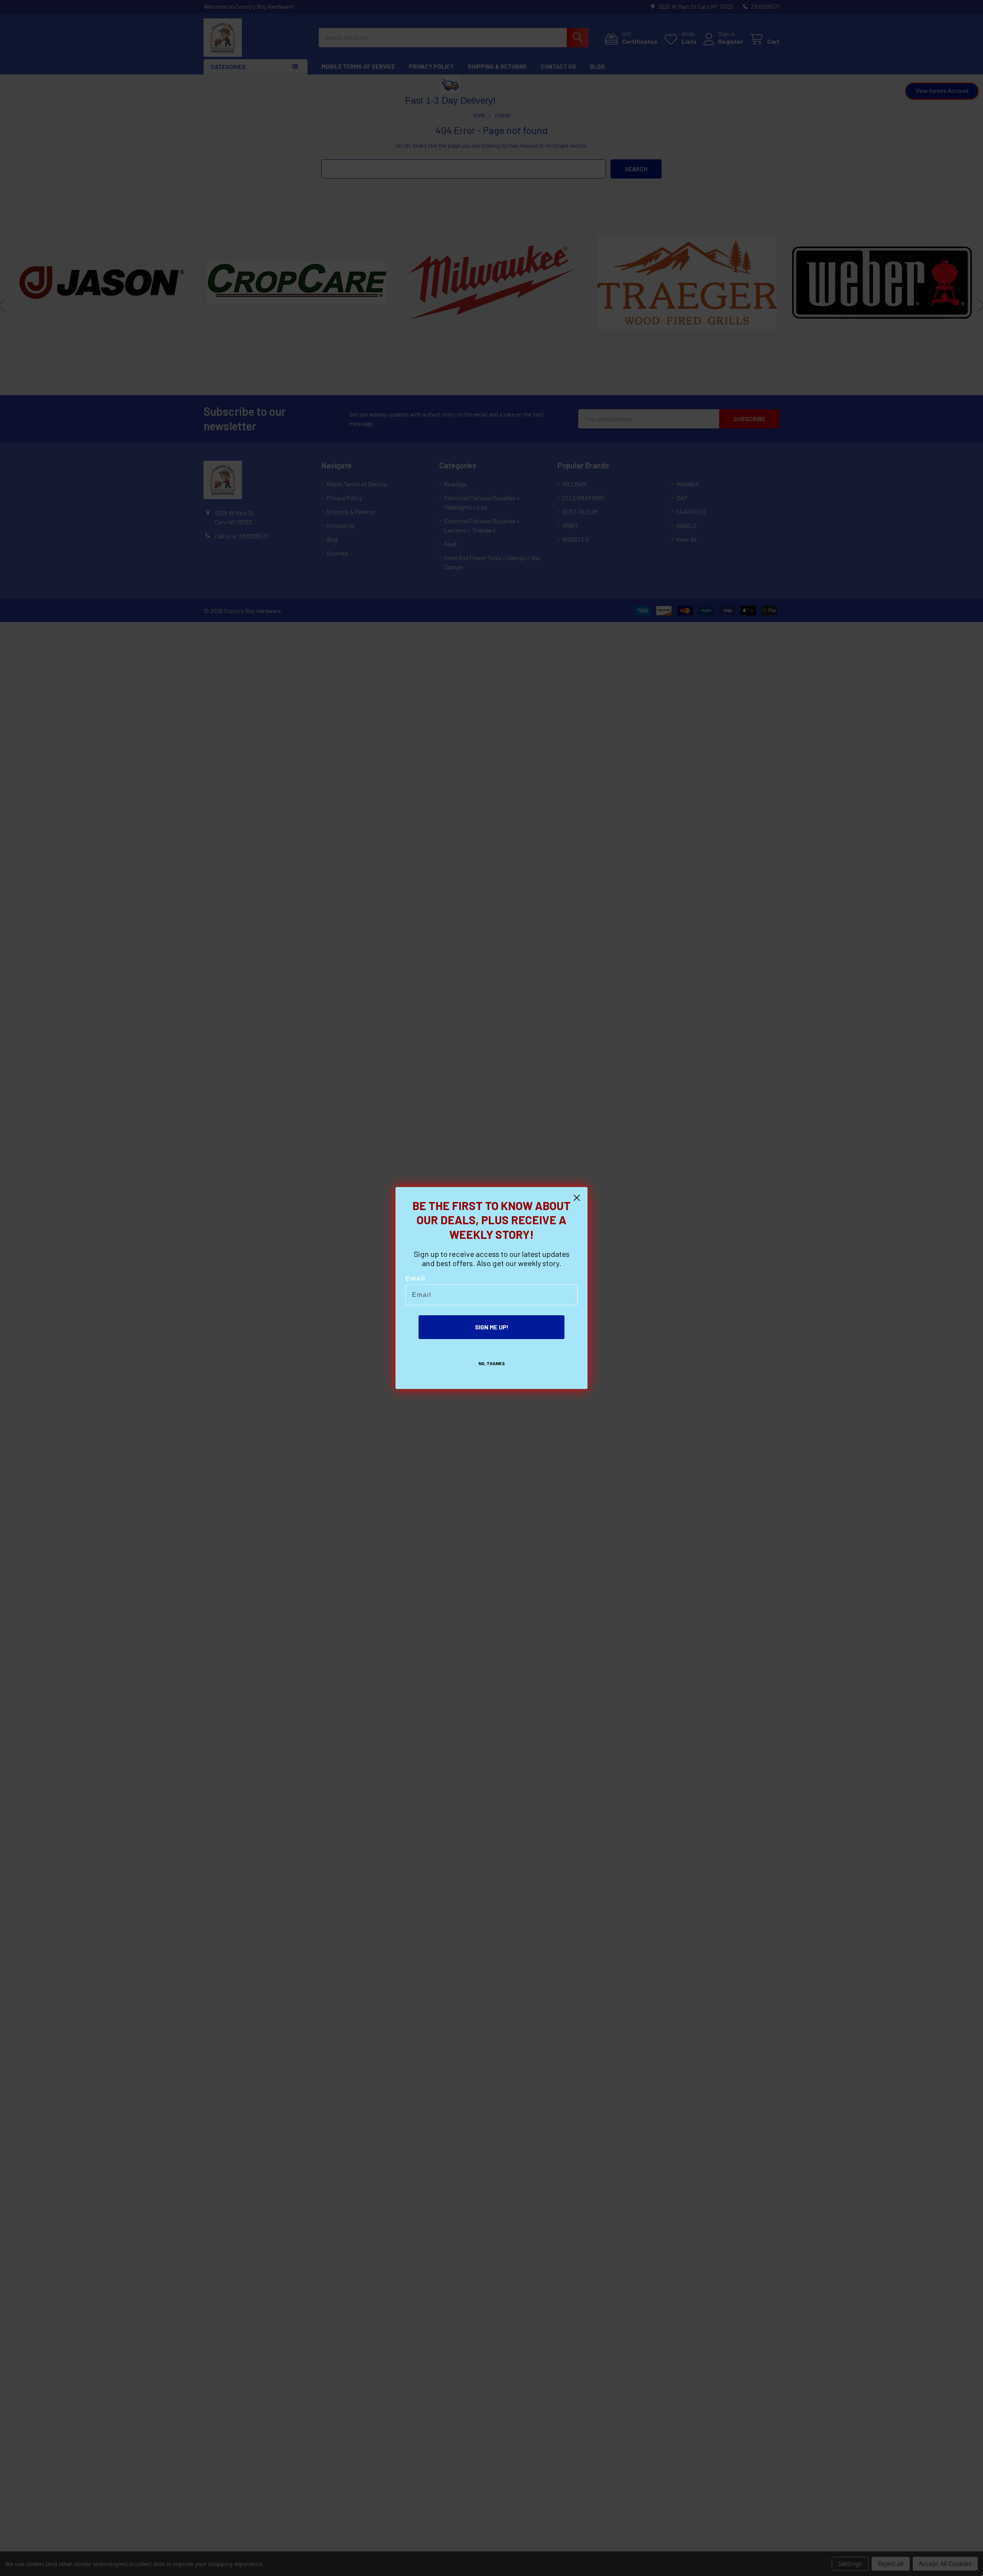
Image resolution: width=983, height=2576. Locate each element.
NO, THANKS (492, 1363)
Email (415, 1279)
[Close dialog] (577, 1198)
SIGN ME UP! (492, 1327)
